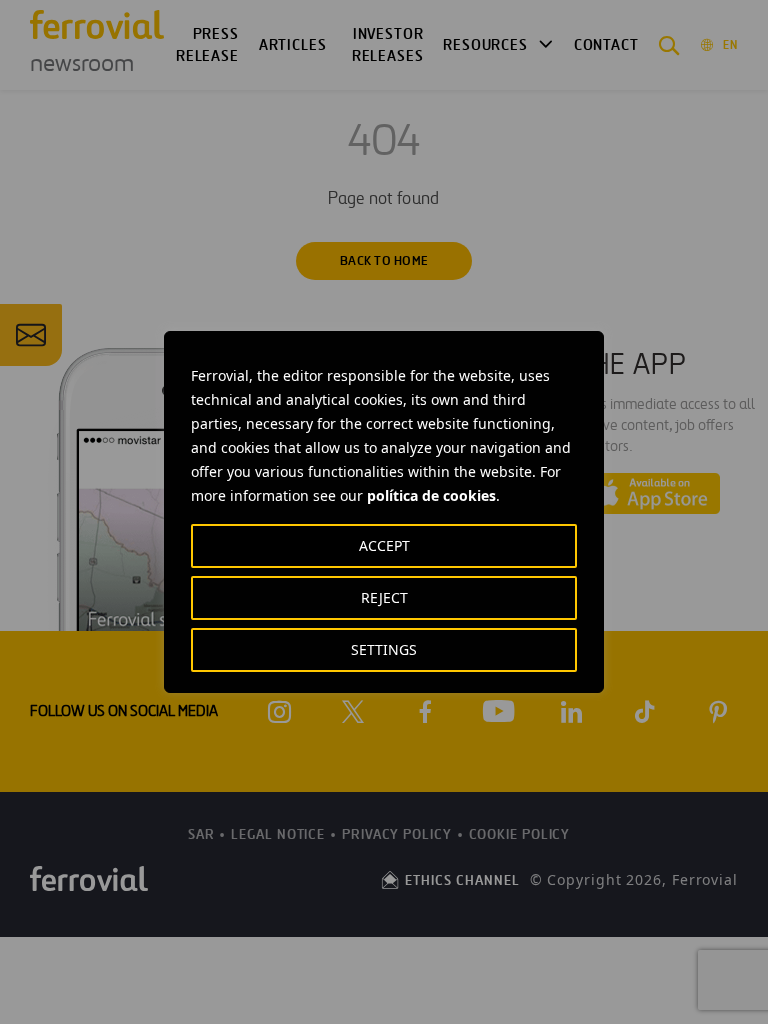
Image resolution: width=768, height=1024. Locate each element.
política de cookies (431, 495)
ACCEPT (384, 545)
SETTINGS (384, 649)
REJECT (384, 597)
